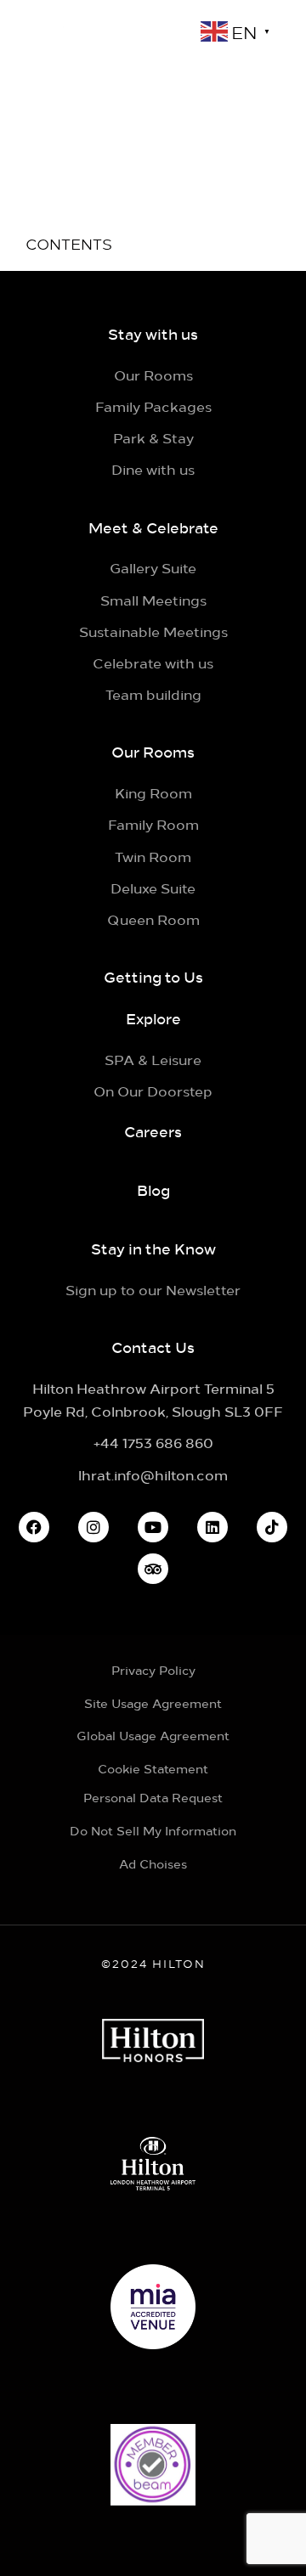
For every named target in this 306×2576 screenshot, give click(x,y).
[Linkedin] (212, 1527)
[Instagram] (93, 1527)
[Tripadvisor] (153, 1569)
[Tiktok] (272, 1527)
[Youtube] (153, 1527)
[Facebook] (34, 1527)
